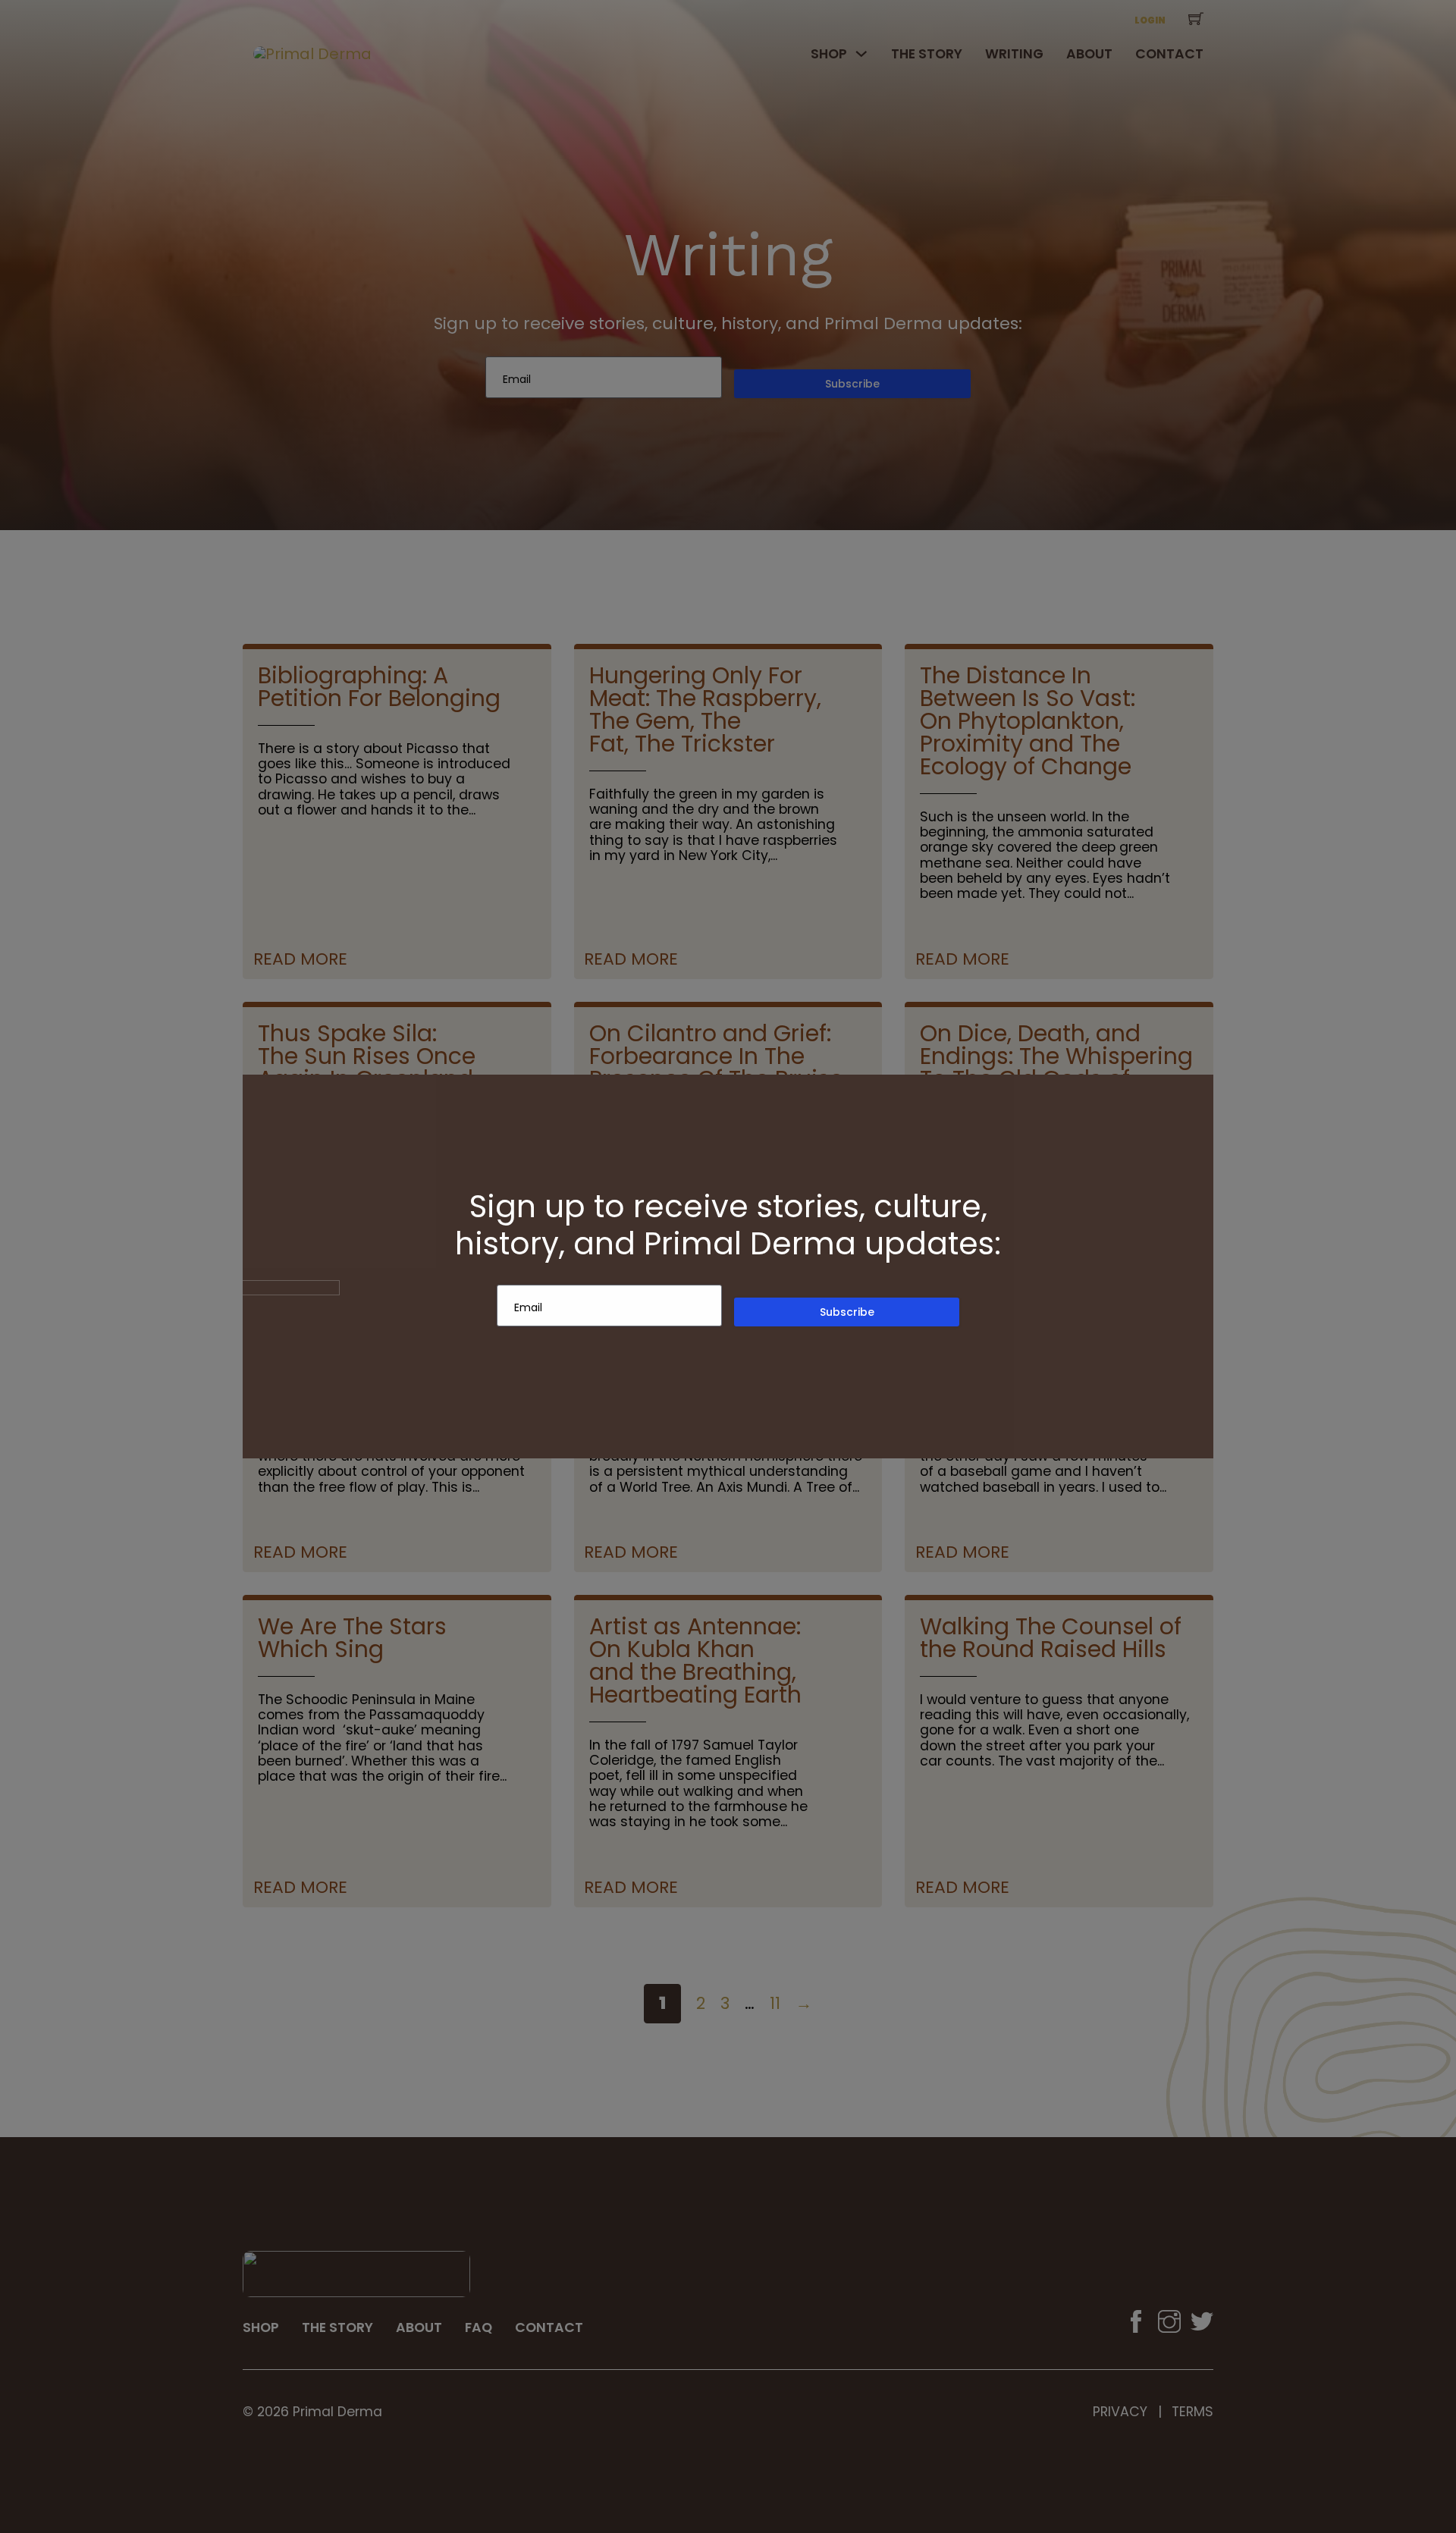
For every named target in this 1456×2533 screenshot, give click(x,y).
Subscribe (847, 1312)
